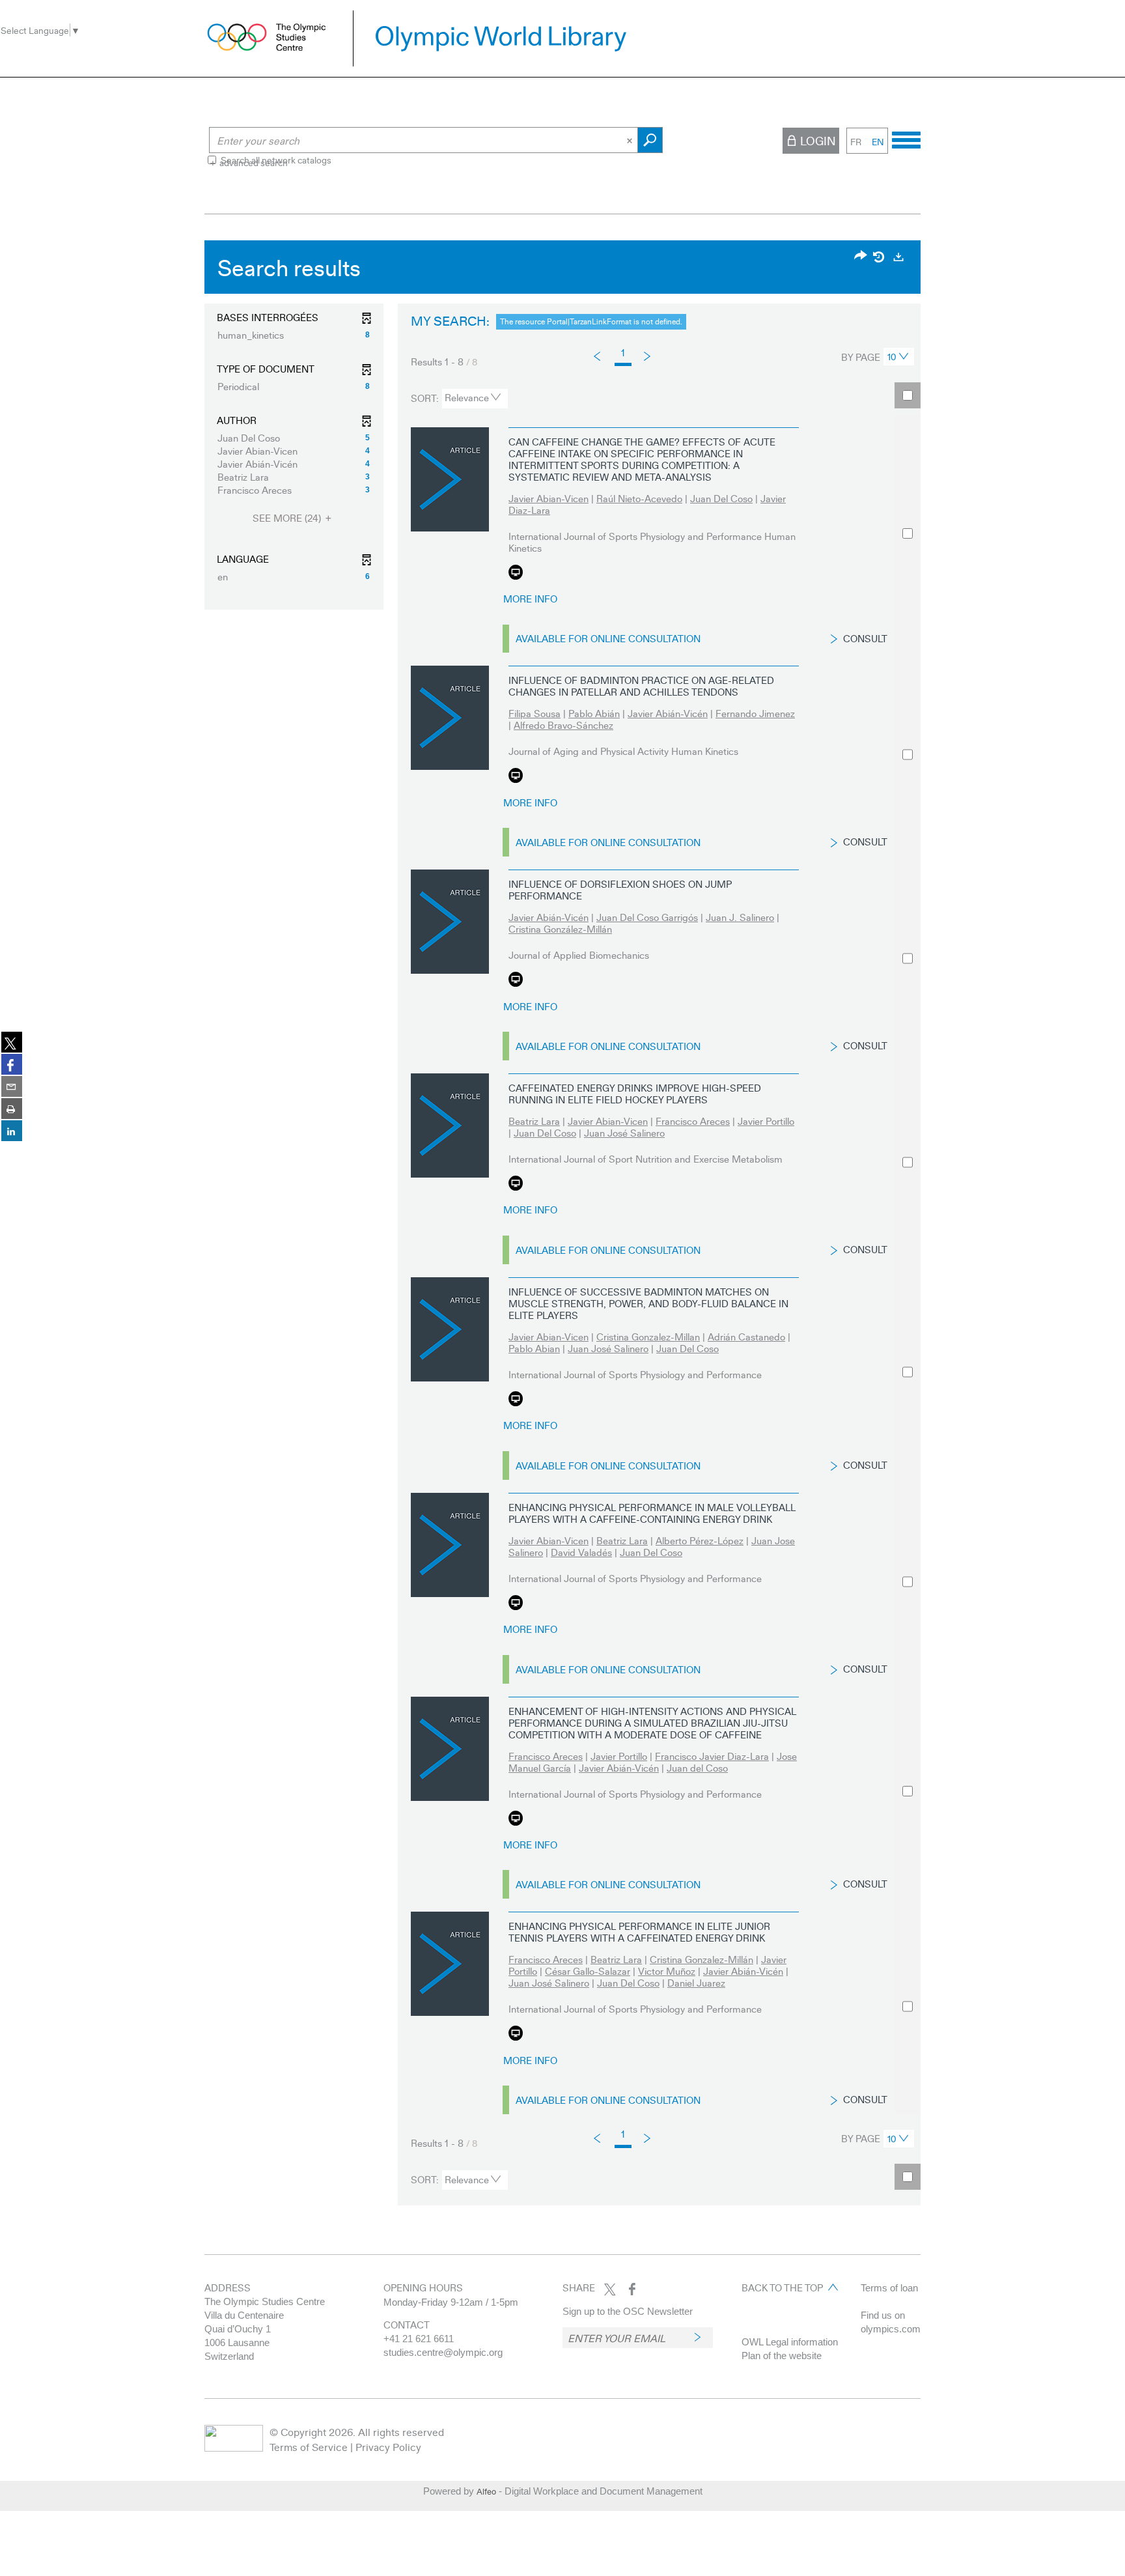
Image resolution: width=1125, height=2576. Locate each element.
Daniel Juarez (696, 1983)
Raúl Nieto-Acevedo (639, 498)
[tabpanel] (562, 1226)
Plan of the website (782, 2356)
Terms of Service (309, 2447)
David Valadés (581, 1552)
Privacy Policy (388, 2447)
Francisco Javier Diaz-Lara (712, 1756)
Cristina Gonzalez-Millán (701, 1959)
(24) (288, 518)
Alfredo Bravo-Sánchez (563, 725)
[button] (294, 335)
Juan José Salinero (624, 1133)
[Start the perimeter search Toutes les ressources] (650, 140)
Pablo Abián (594, 713)
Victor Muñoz (667, 1971)
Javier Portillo (766, 1121)
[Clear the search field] (631, 140)
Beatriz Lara (534, 1121)
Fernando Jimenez (755, 713)
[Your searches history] (880, 257)
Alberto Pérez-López (700, 1540)
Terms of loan (889, 2288)
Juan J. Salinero (740, 917)
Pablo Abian (534, 1348)
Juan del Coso (697, 1768)
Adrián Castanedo (746, 1337)
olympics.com (891, 2329)
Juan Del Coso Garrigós (647, 917)
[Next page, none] (648, 355)
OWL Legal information (790, 2342)
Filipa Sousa (535, 713)
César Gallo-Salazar (588, 1971)
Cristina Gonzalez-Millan (648, 1337)
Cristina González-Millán (560, 929)
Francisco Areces (693, 1121)
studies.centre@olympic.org (443, 2352)
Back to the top (782, 2287)
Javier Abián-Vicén (668, 713)
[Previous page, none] (598, 356)
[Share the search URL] (861, 256)
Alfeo (486, 2491)
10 (892, 356)
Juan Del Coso (721, 498)
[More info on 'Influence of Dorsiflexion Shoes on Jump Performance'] (450, 922)
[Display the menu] (906, 138)
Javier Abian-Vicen (549, 498)
